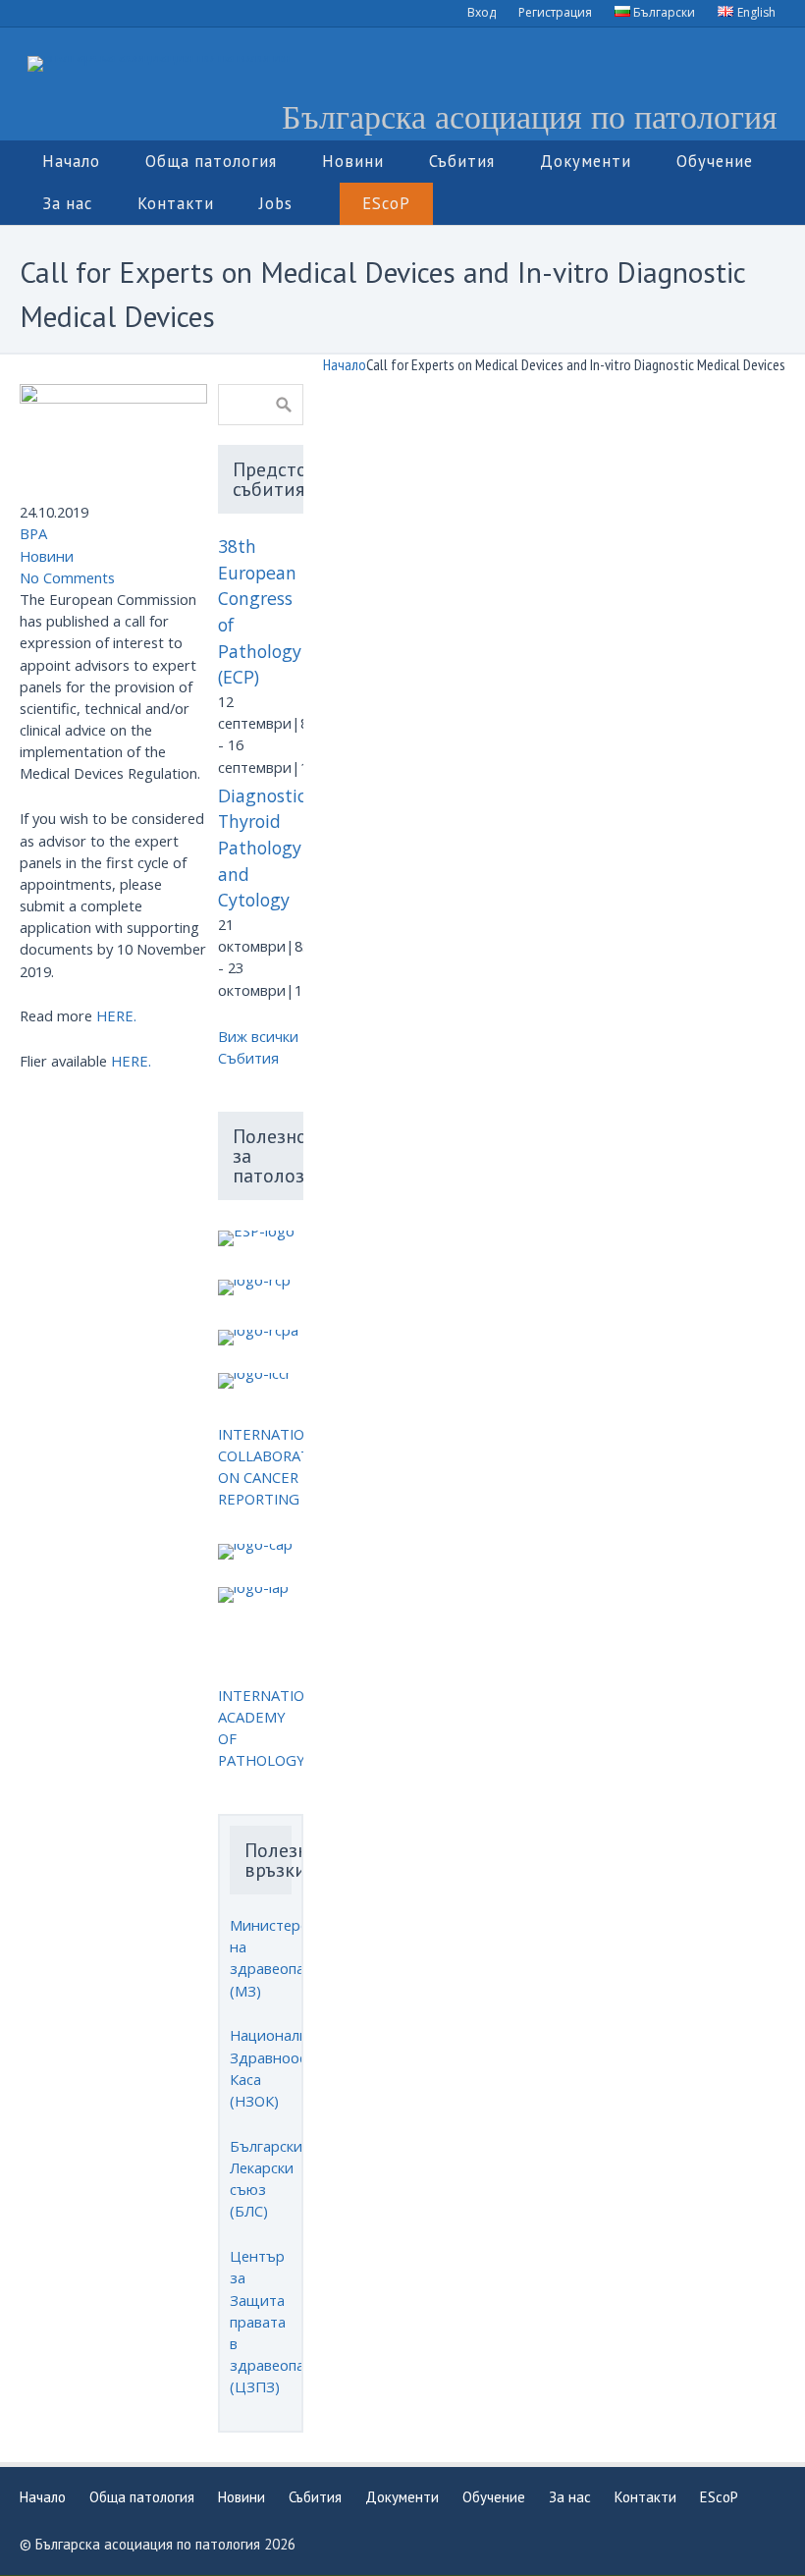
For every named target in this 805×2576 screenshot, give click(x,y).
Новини (47, 556)
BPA (33, 533)
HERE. (116, 1015)
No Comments (67, 577)
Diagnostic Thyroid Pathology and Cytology (262, 848)
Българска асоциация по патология (530, 116)
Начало (345, 364)
